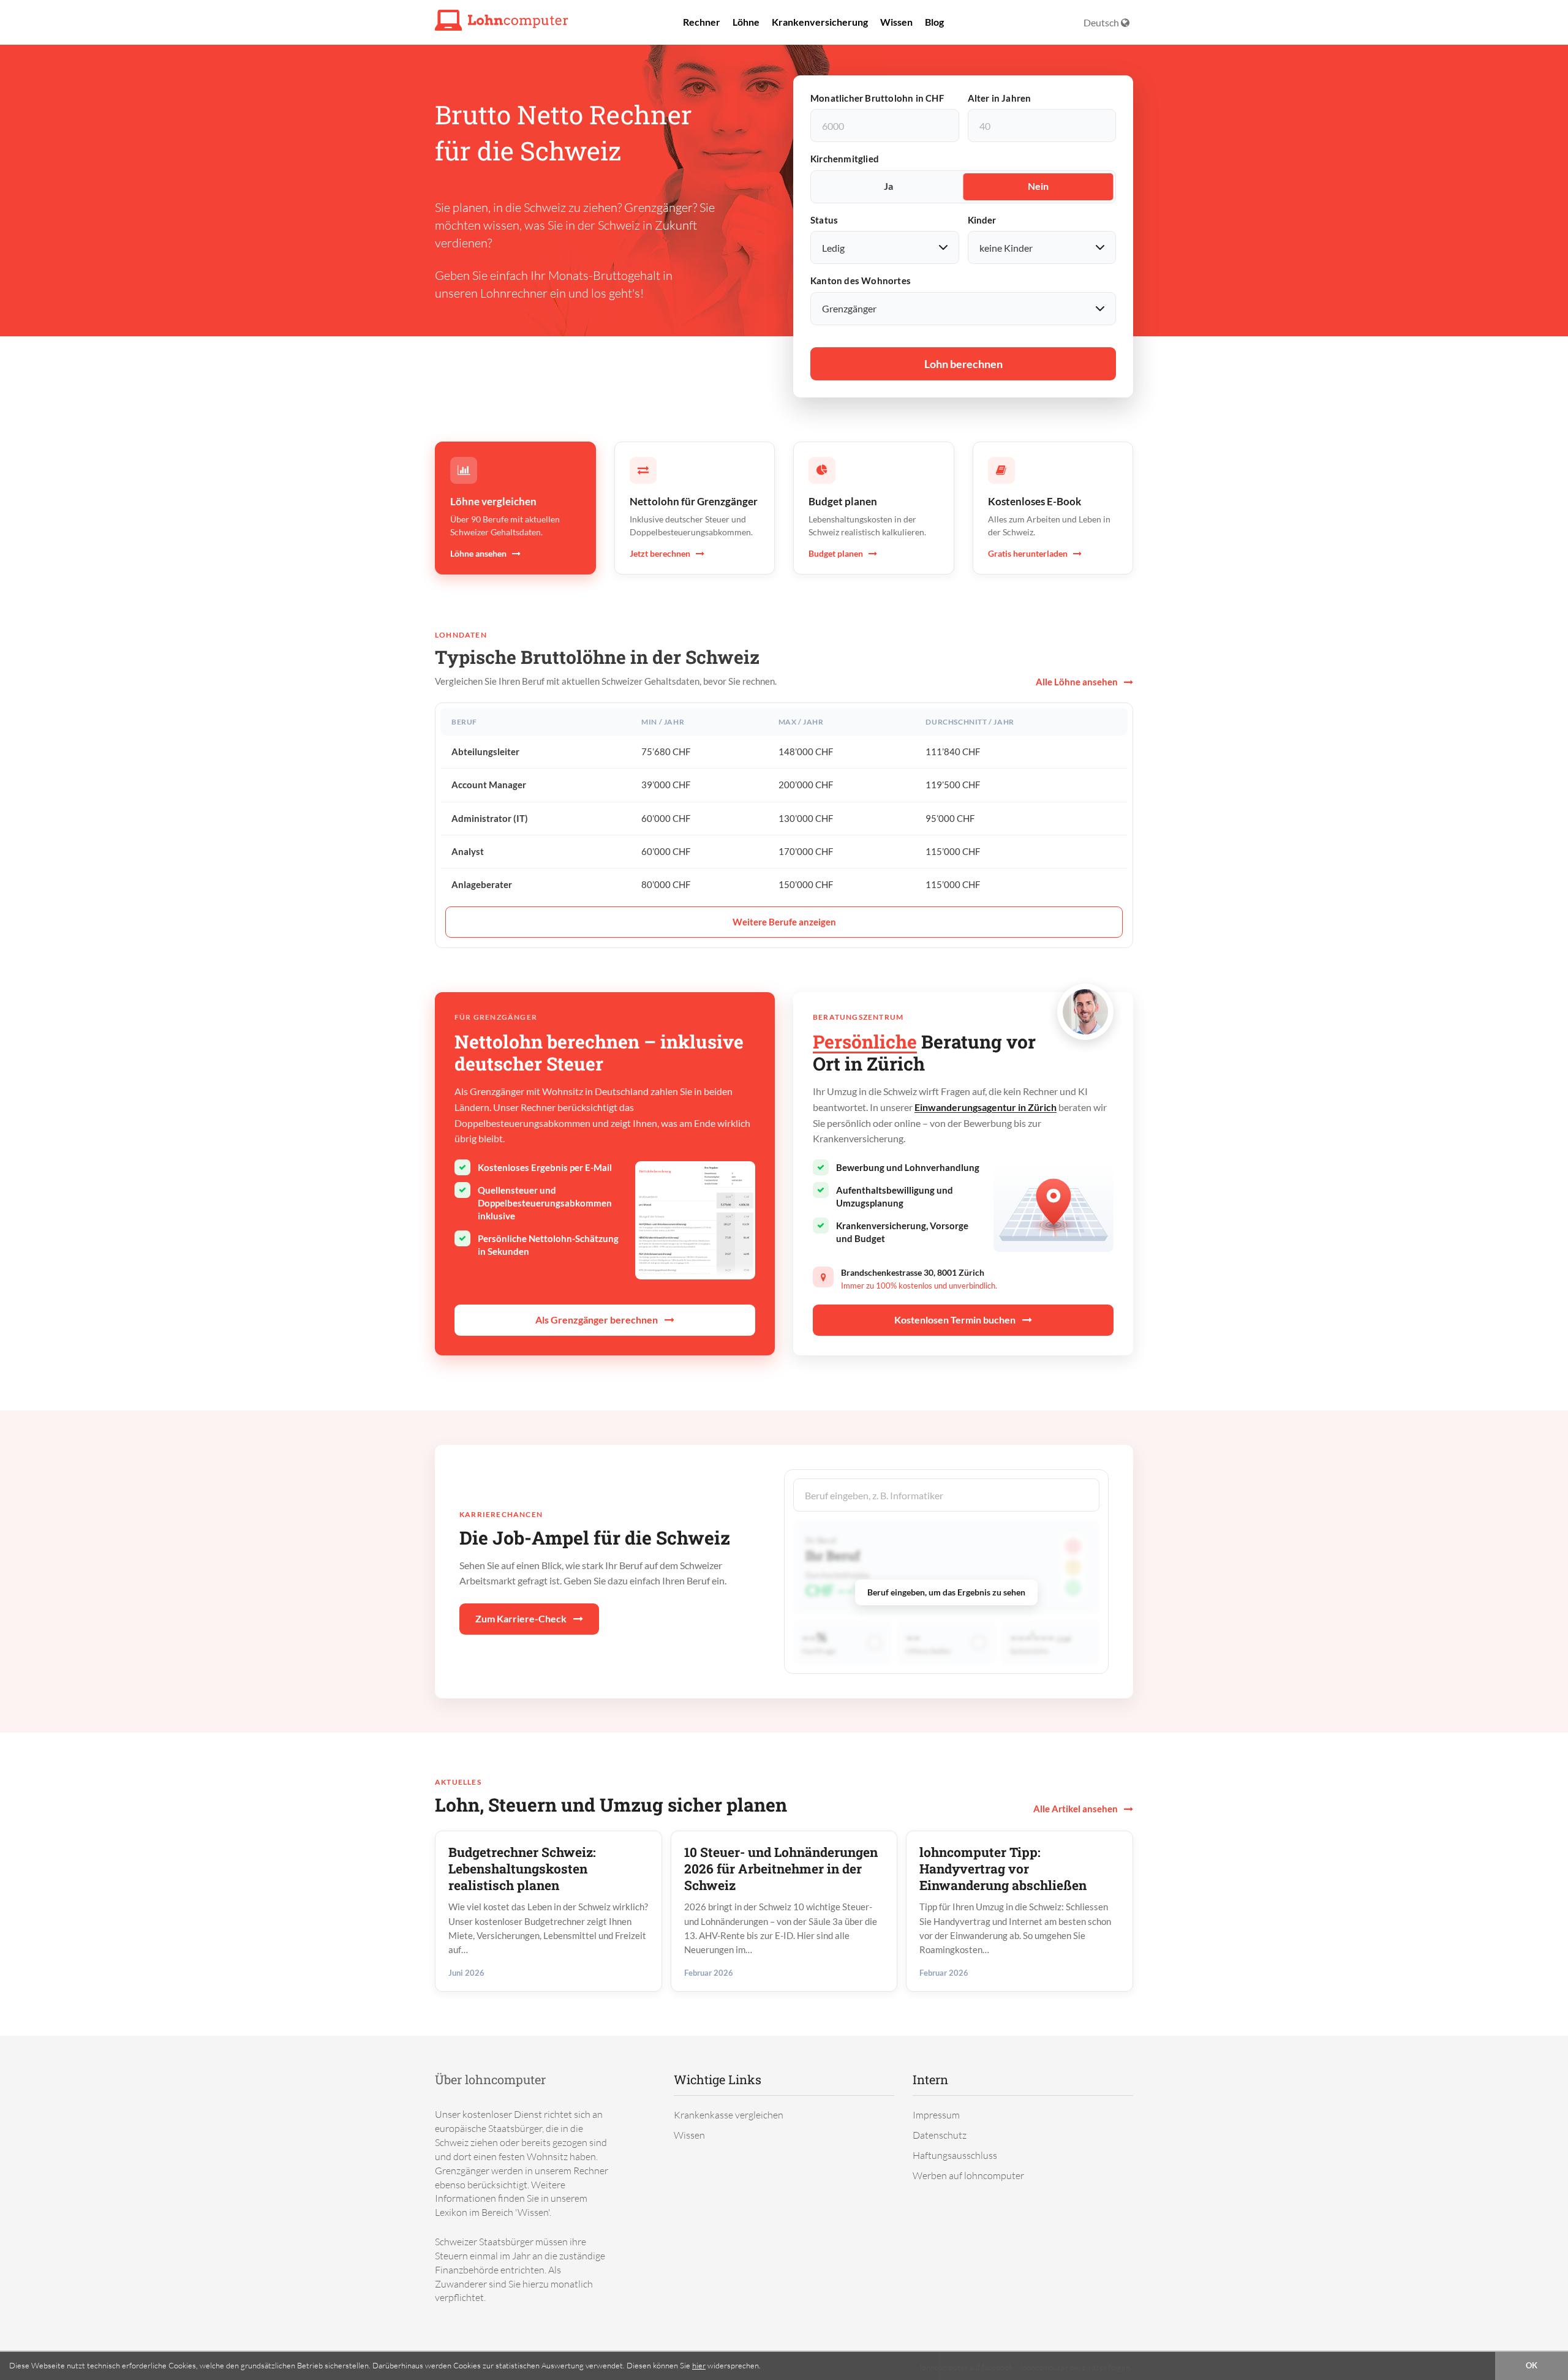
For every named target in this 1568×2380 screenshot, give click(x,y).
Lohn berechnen (963, 364)
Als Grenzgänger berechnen (597, 1320)
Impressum (936, 2115)
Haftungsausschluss (955, 2155)
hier (699, 2365)
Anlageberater (482, 884)
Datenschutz (940, 2135)
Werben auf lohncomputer (968, 2175)
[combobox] (946, 1495)
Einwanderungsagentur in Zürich (986, 1107)
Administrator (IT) (490, 818)
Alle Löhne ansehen (1078, 682)
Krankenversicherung (820, 22)
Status (824, 220)
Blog (934, 22)
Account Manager (489, 785)
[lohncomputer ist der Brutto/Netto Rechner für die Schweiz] (502, 19)
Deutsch (1102, 22)
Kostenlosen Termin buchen (956, 1320)
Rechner (702, 22)
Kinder (982, 220)
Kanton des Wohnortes (861, 281)
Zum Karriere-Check (522, 1618)
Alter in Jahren (1000, 98)
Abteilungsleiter (485, 751)
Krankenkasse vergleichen (729, 2115)
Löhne (746, 22)
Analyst (468, 851)
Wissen (896, 22)
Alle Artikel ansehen (1076, 1809)
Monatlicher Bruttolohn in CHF (877, 98)
